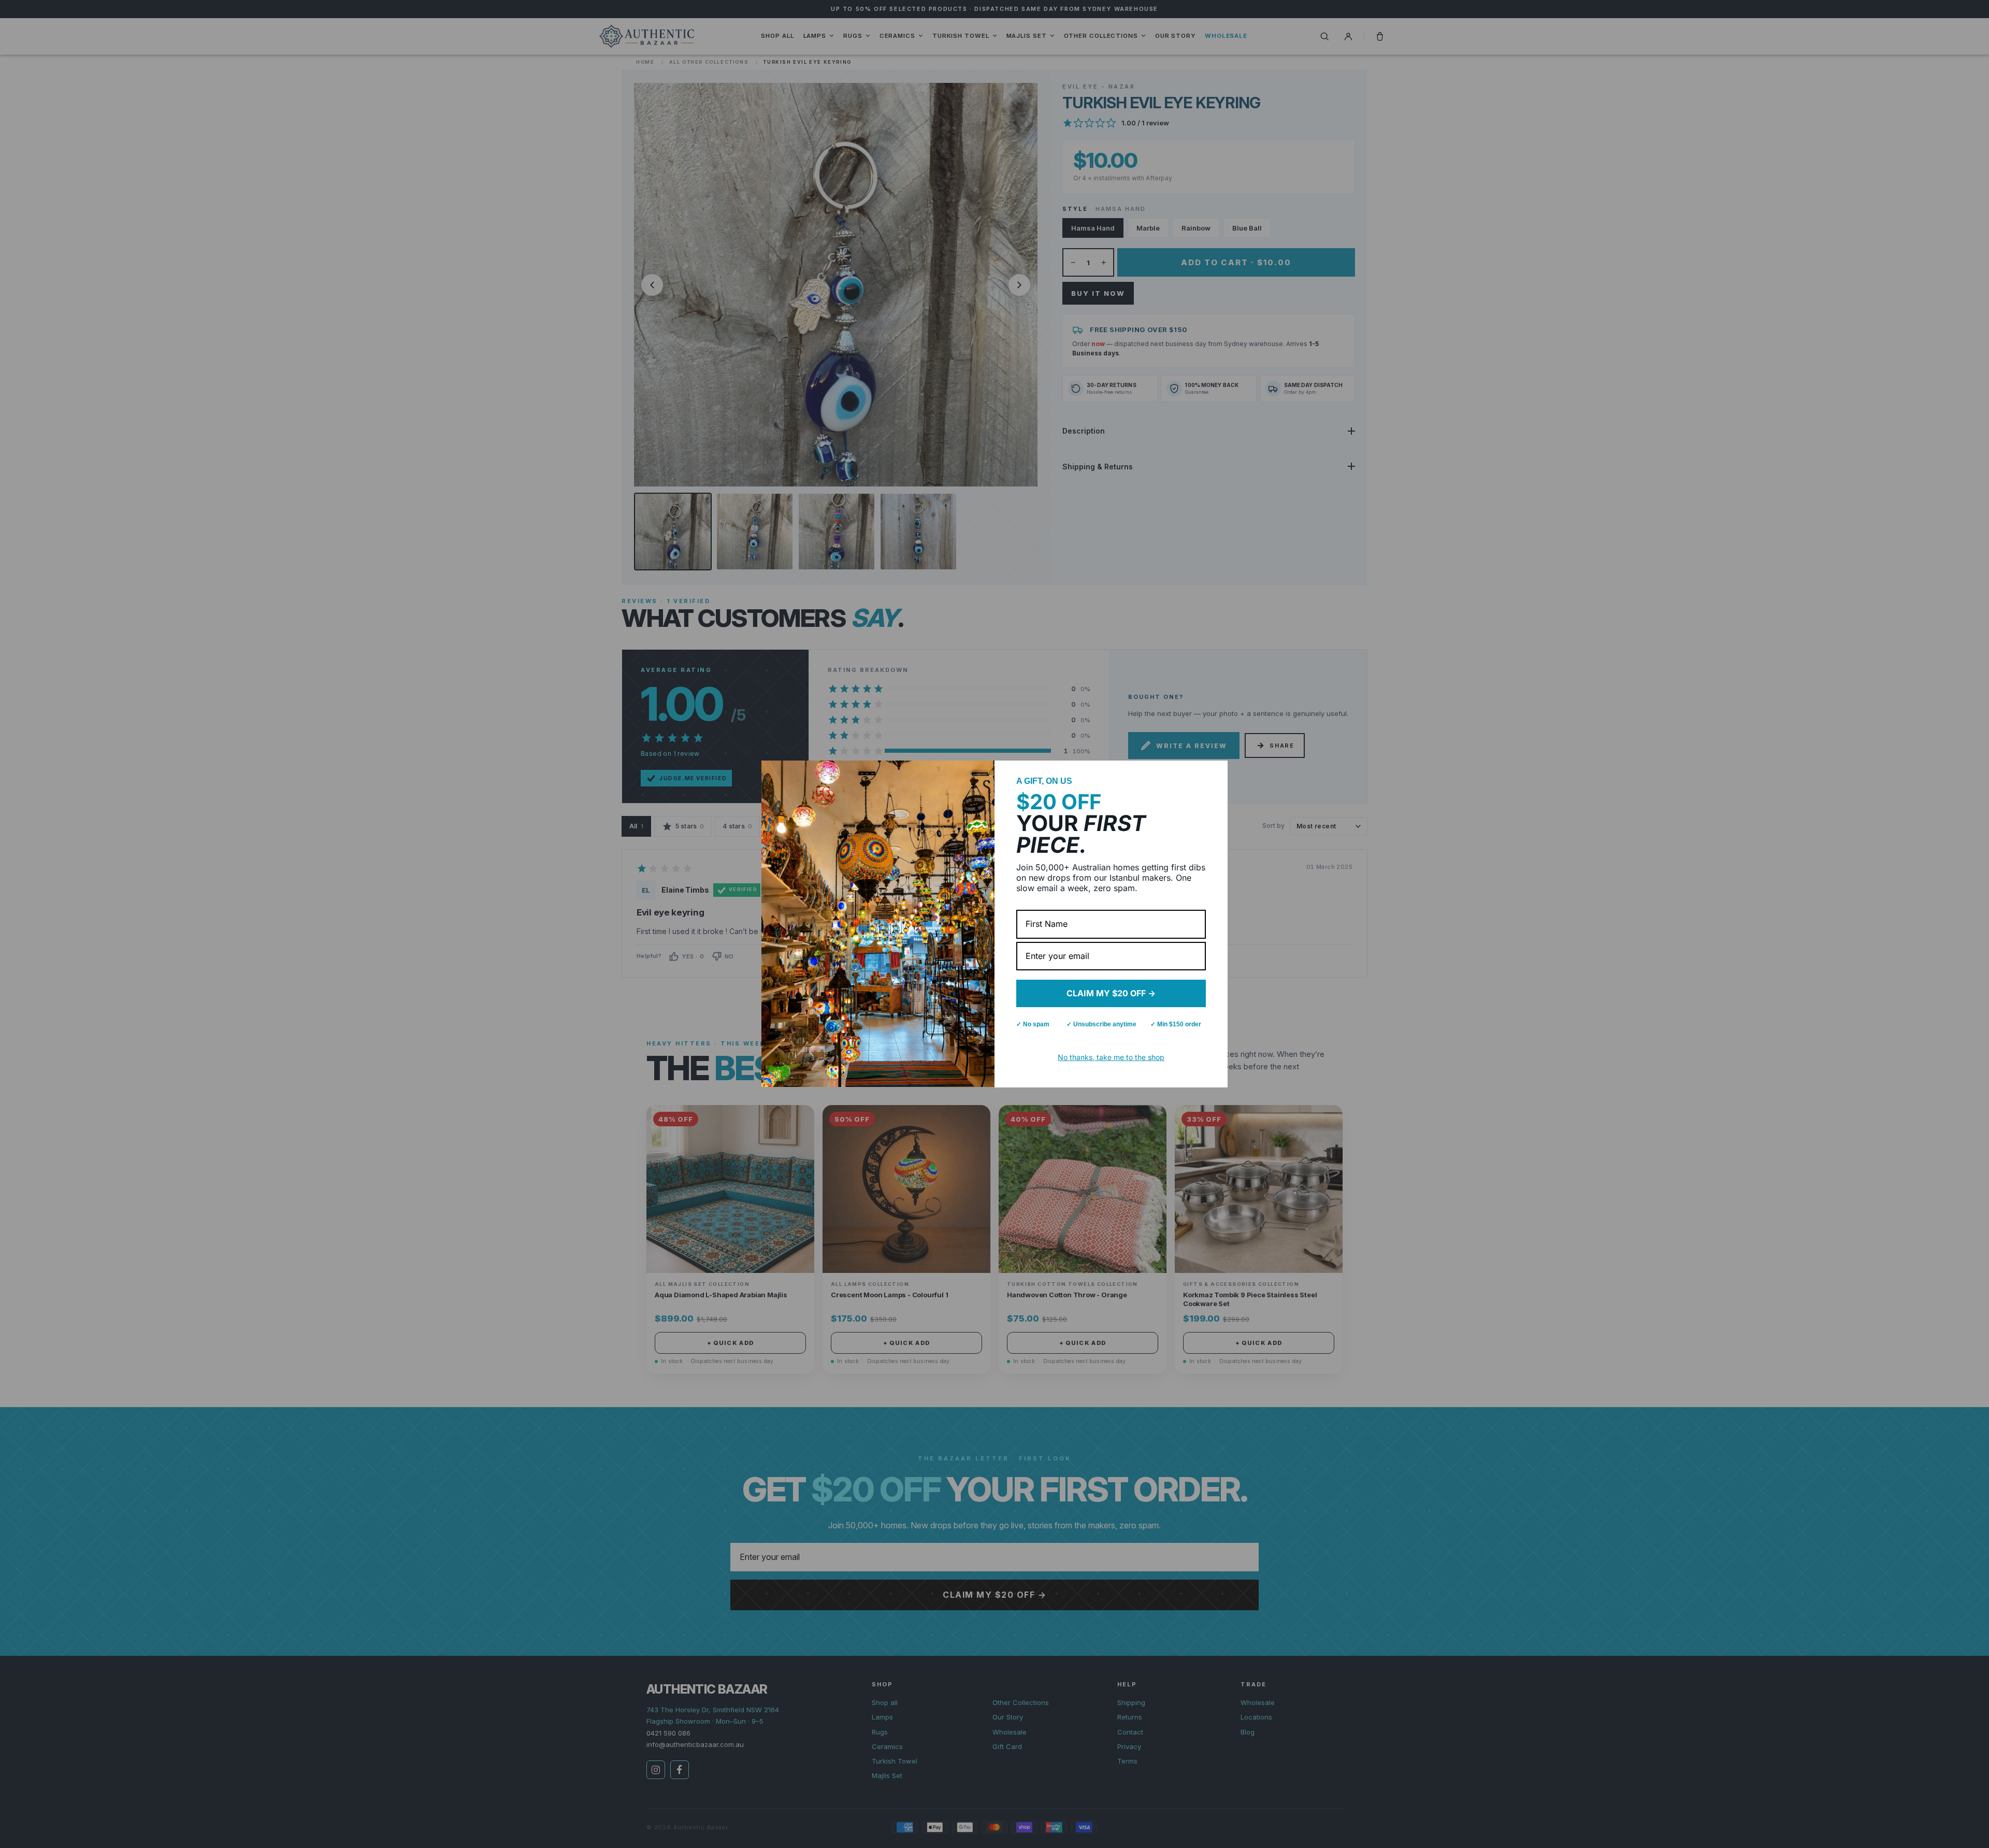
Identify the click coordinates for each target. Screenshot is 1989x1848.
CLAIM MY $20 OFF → (1111, 993)
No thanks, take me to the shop (1111, 1057)
